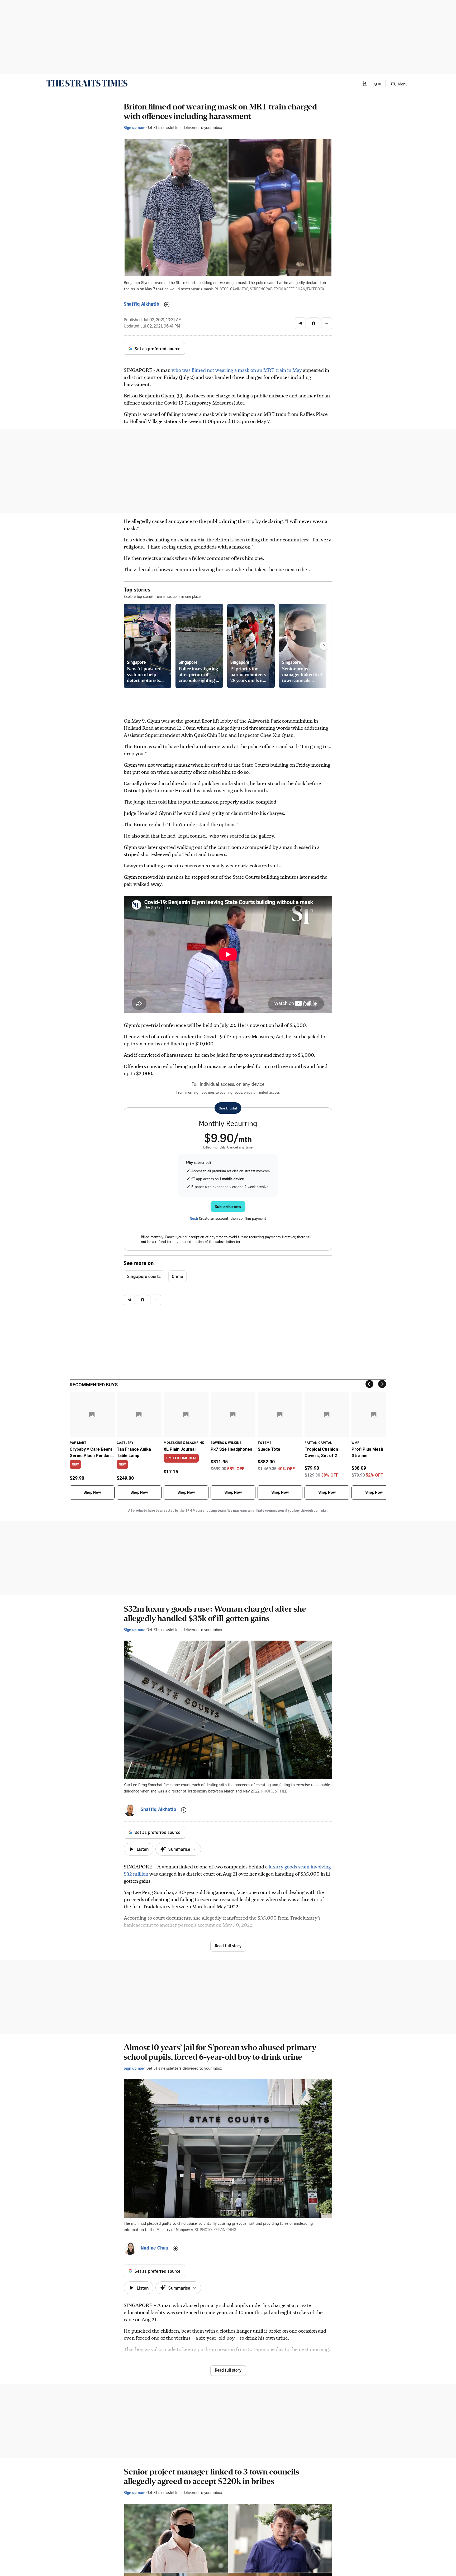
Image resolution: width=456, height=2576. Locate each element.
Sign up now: (135, 127)
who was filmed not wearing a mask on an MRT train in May (237, 370)
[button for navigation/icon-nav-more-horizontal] (327, 323)
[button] (372, 83)
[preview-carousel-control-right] (324, 646)
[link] (87, 83)
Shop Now (92, 1492)
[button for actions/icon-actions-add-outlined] (167, 305)
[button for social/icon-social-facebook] (313, 323)
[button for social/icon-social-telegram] (300, 323)
